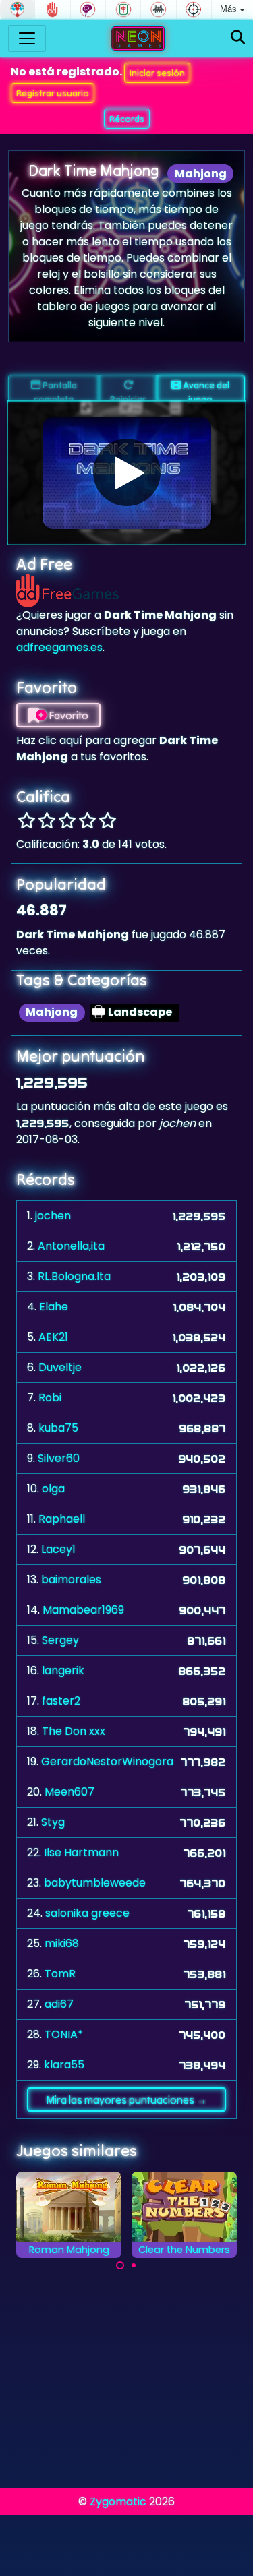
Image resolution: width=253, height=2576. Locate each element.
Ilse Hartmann (81, 1852)
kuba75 (58, 1428)
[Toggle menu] (27, 38)
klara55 (64, 2065)
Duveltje (60, 1367)
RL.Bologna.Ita (74, 1276)
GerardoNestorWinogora (107, 1761)
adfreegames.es (59, 647)
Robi (50, 1398)
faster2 (61, 1701)
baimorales (71, 1580)
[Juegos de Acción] (194, 9)
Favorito (67, 715)
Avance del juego (205, 390)
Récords (127, 119)
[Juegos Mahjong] (123, 9)
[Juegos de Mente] (88, 9)
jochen (53, 1216)
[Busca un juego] (238, 38)
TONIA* (64, 2034)
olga (53, 1489)
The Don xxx (74, 1731)
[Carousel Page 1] (120, 2265)
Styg (53, 1822)
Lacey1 (58, 1549)
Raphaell (62, 1519)
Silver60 (59, 1458)
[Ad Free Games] (52, 9)
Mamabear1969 (83, 1610)
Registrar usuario (53, 93)
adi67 (59, 2004)
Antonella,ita (71, 1246)
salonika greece (87, 1913)
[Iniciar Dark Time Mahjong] (127, 472)
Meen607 (69, 1792)
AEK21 (53, 1337)
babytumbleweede (95, 1883)
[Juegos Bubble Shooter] (17, 9)
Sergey (60, 1640)
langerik (63, 1670)
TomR (60, 1974)
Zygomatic (118, 2502)
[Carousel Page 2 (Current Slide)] (134, 2265)
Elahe (54, 1307)
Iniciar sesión (157, 73)
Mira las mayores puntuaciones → (126, 2099)
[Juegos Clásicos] (158, 9)
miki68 (62, 1943)
